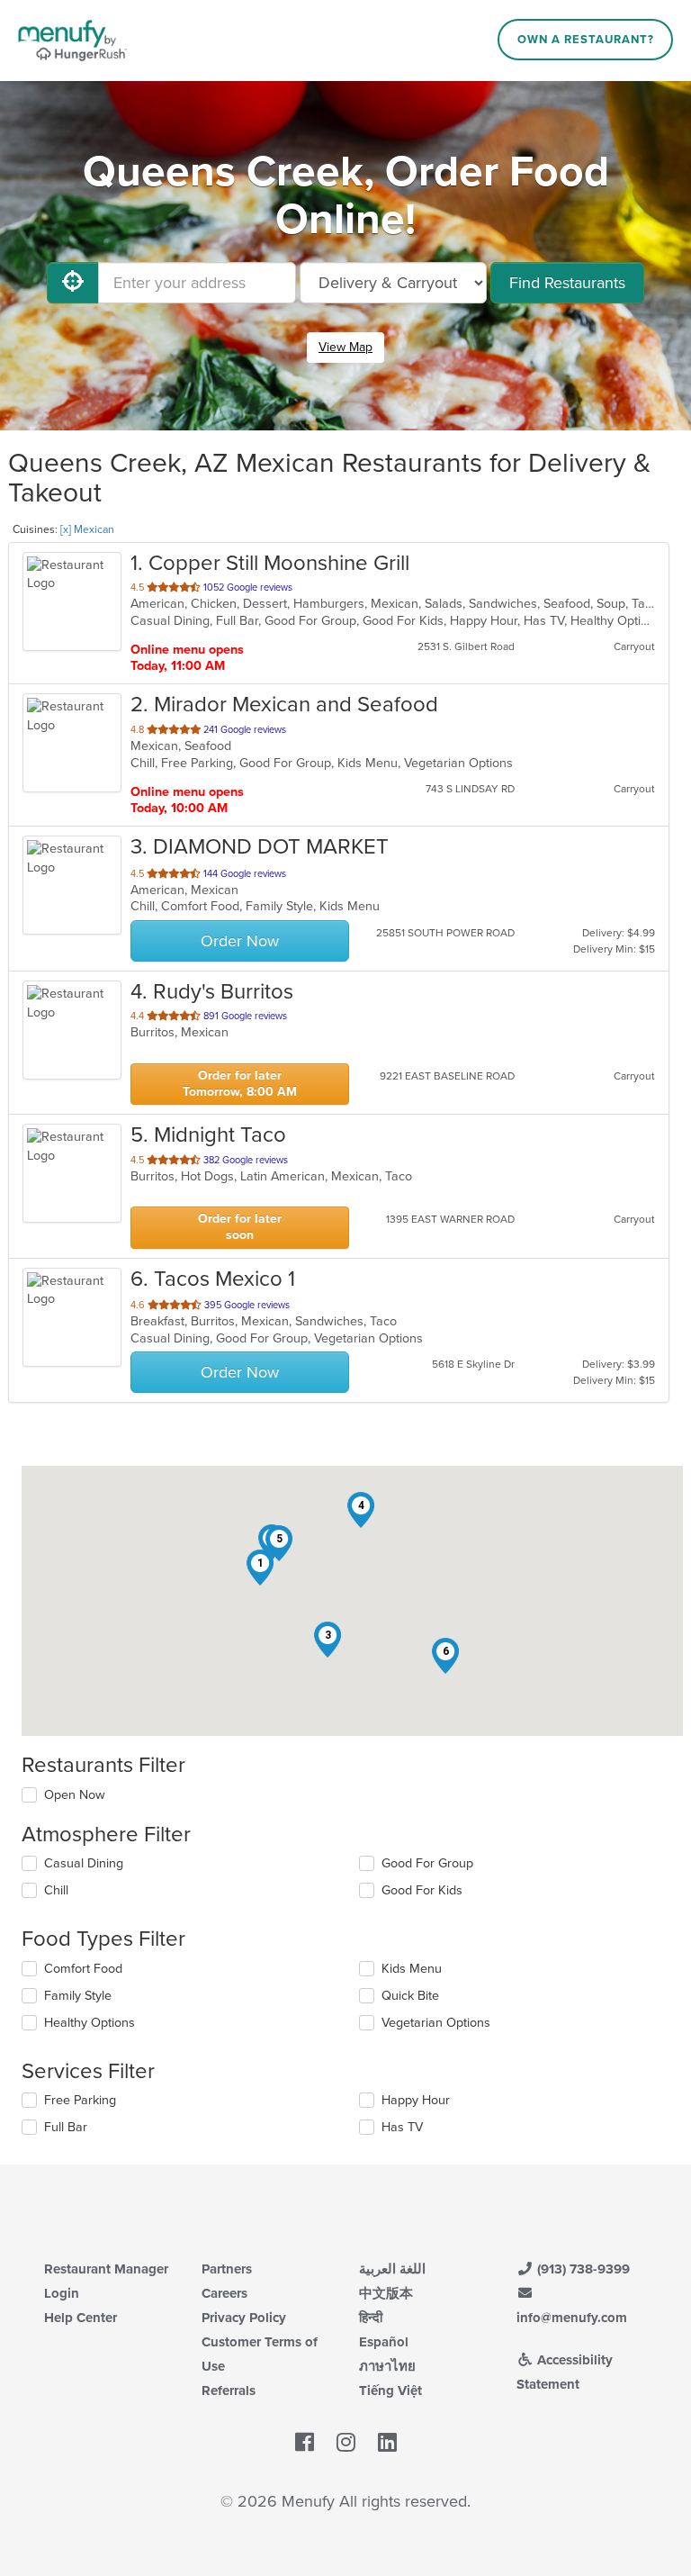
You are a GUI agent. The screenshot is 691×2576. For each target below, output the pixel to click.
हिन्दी (371, 2318)
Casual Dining (84, 1863)
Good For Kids (422, 1890)
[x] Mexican (87, 529)
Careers (224, 2293)
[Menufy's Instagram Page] (346, 2443)
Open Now (75, 1795)
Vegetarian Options (436, 2023)
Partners (227, 2269)
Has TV (402, 2127)
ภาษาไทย (387, 2366)
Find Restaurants (567, 283)
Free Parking (80, 2100)
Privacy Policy (244, 2318)
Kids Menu (412, 1969)
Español (384, 2342)
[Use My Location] (73, 283)
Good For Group (427, 1863)
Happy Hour (416, 2100)
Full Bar (66, 2127)
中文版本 (386, 2293)
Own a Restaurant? (586, 40)
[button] (260, 1568)
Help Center (81, 2318)
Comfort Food (83, 1969)
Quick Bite (410, 1996)
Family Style (78, 1996)
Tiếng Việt (390, 2391)
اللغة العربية (392, 2269)
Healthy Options (90, 2023)
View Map (345, 347)
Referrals (229, 2391)
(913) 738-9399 (582, 2269)
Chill (56, 1890)
